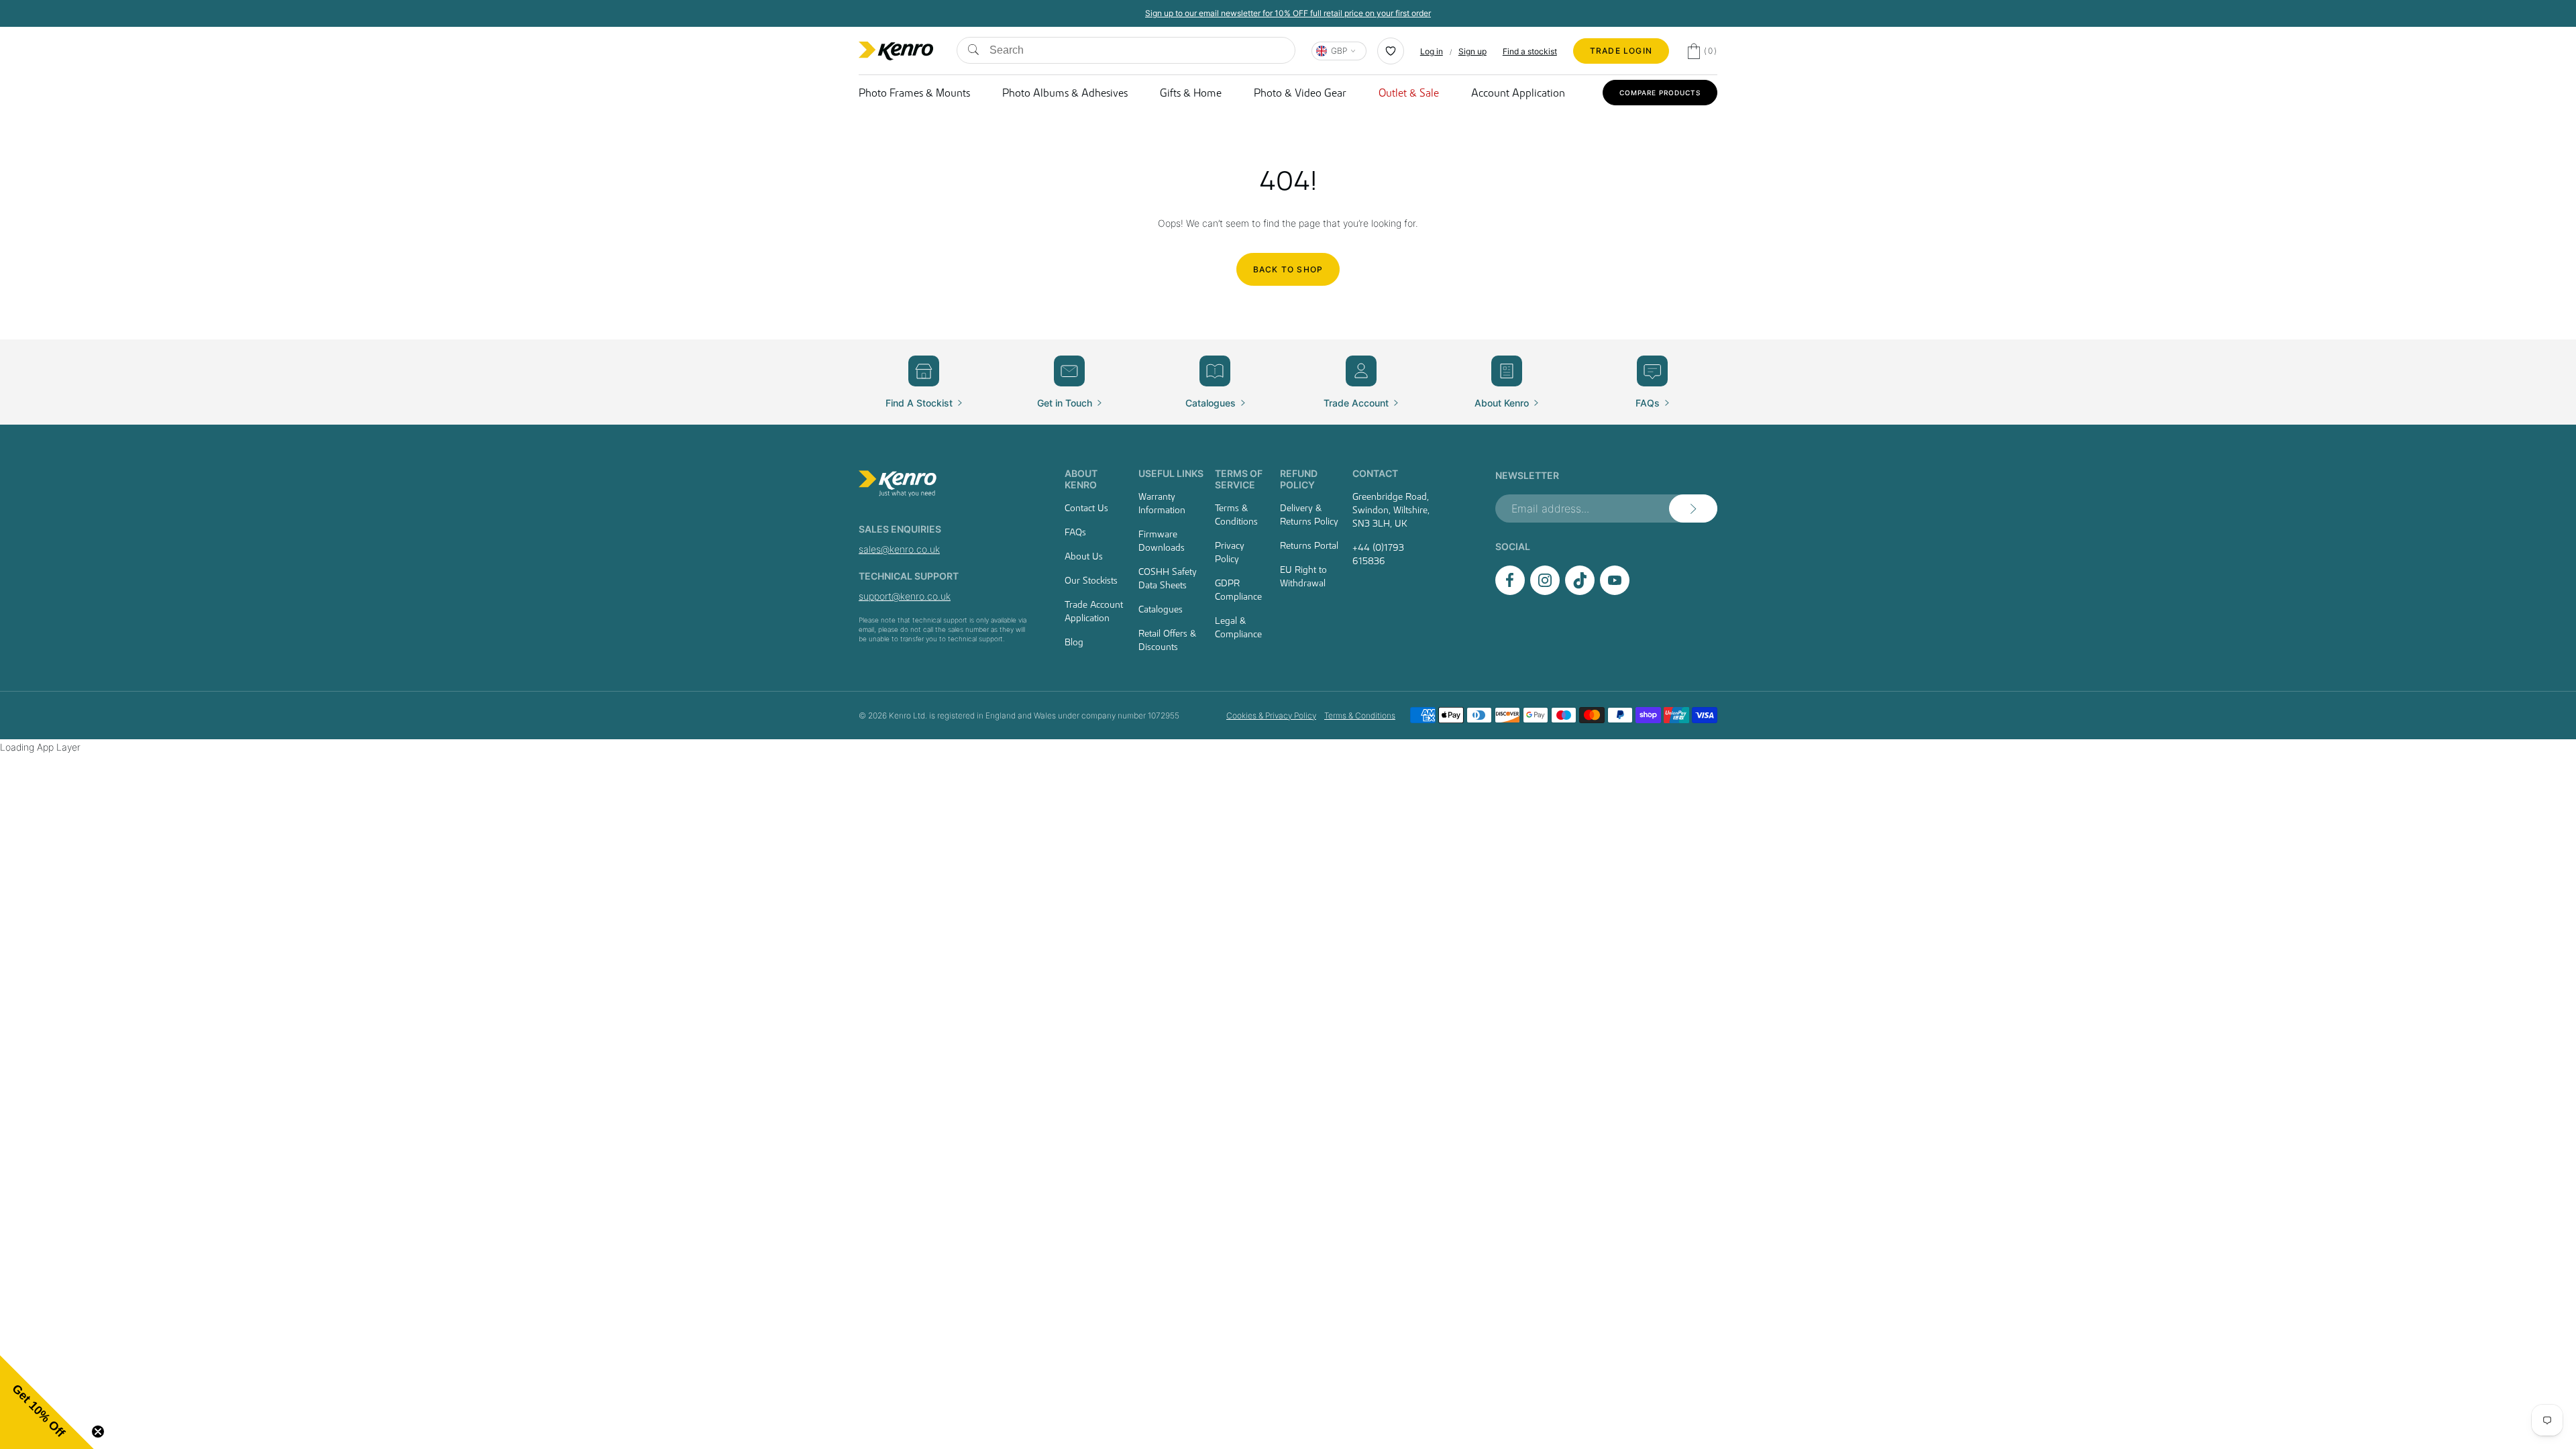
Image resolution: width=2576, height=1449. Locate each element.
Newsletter (1527, 475)
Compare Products (1660, 93)
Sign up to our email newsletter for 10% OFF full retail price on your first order (1288, 13)
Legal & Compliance (1238, 627)
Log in (1432, 51)
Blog (1074, 642)
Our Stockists (1091, 580)
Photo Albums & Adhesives (1065, 93)
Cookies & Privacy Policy (1271, 715)
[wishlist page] (1391, 51)
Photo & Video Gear (1300, 93)
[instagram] (1545, 591)
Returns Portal (1309, 545)
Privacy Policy (1230, 552)
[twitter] (1580, 591)
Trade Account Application (1094, 611)
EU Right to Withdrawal (1303, 576)
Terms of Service (1239, 479)
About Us (1084, 556)
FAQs (1075, 532)
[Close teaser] (98, 1432)
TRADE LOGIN (1621, 51)
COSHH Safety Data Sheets (1168, 578)
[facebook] (1510, 591)
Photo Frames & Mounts (914, 93)
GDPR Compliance (1238, 590)
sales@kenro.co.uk (899, 549)
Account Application (1518, 93)
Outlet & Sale (1409, 93)
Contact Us (1086, 508)
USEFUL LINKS (1171, 473)
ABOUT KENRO (1081, 479)
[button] (47, 1402)
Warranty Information (1162, 503)
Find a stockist (1530, 51)
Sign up (1472, 51)
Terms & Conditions (1236, 515)
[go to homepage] (946, 484)
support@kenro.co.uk (905, 596)
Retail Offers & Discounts (1167, 640)
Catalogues (1161, 609)
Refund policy (1299, 479)
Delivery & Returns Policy (1309, 515)
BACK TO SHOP (1288, 269)
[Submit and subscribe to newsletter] (1693, 508)
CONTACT (1375, 473)
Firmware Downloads (1162, 541)
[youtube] (1615, 591)
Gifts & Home (1191, 93)
